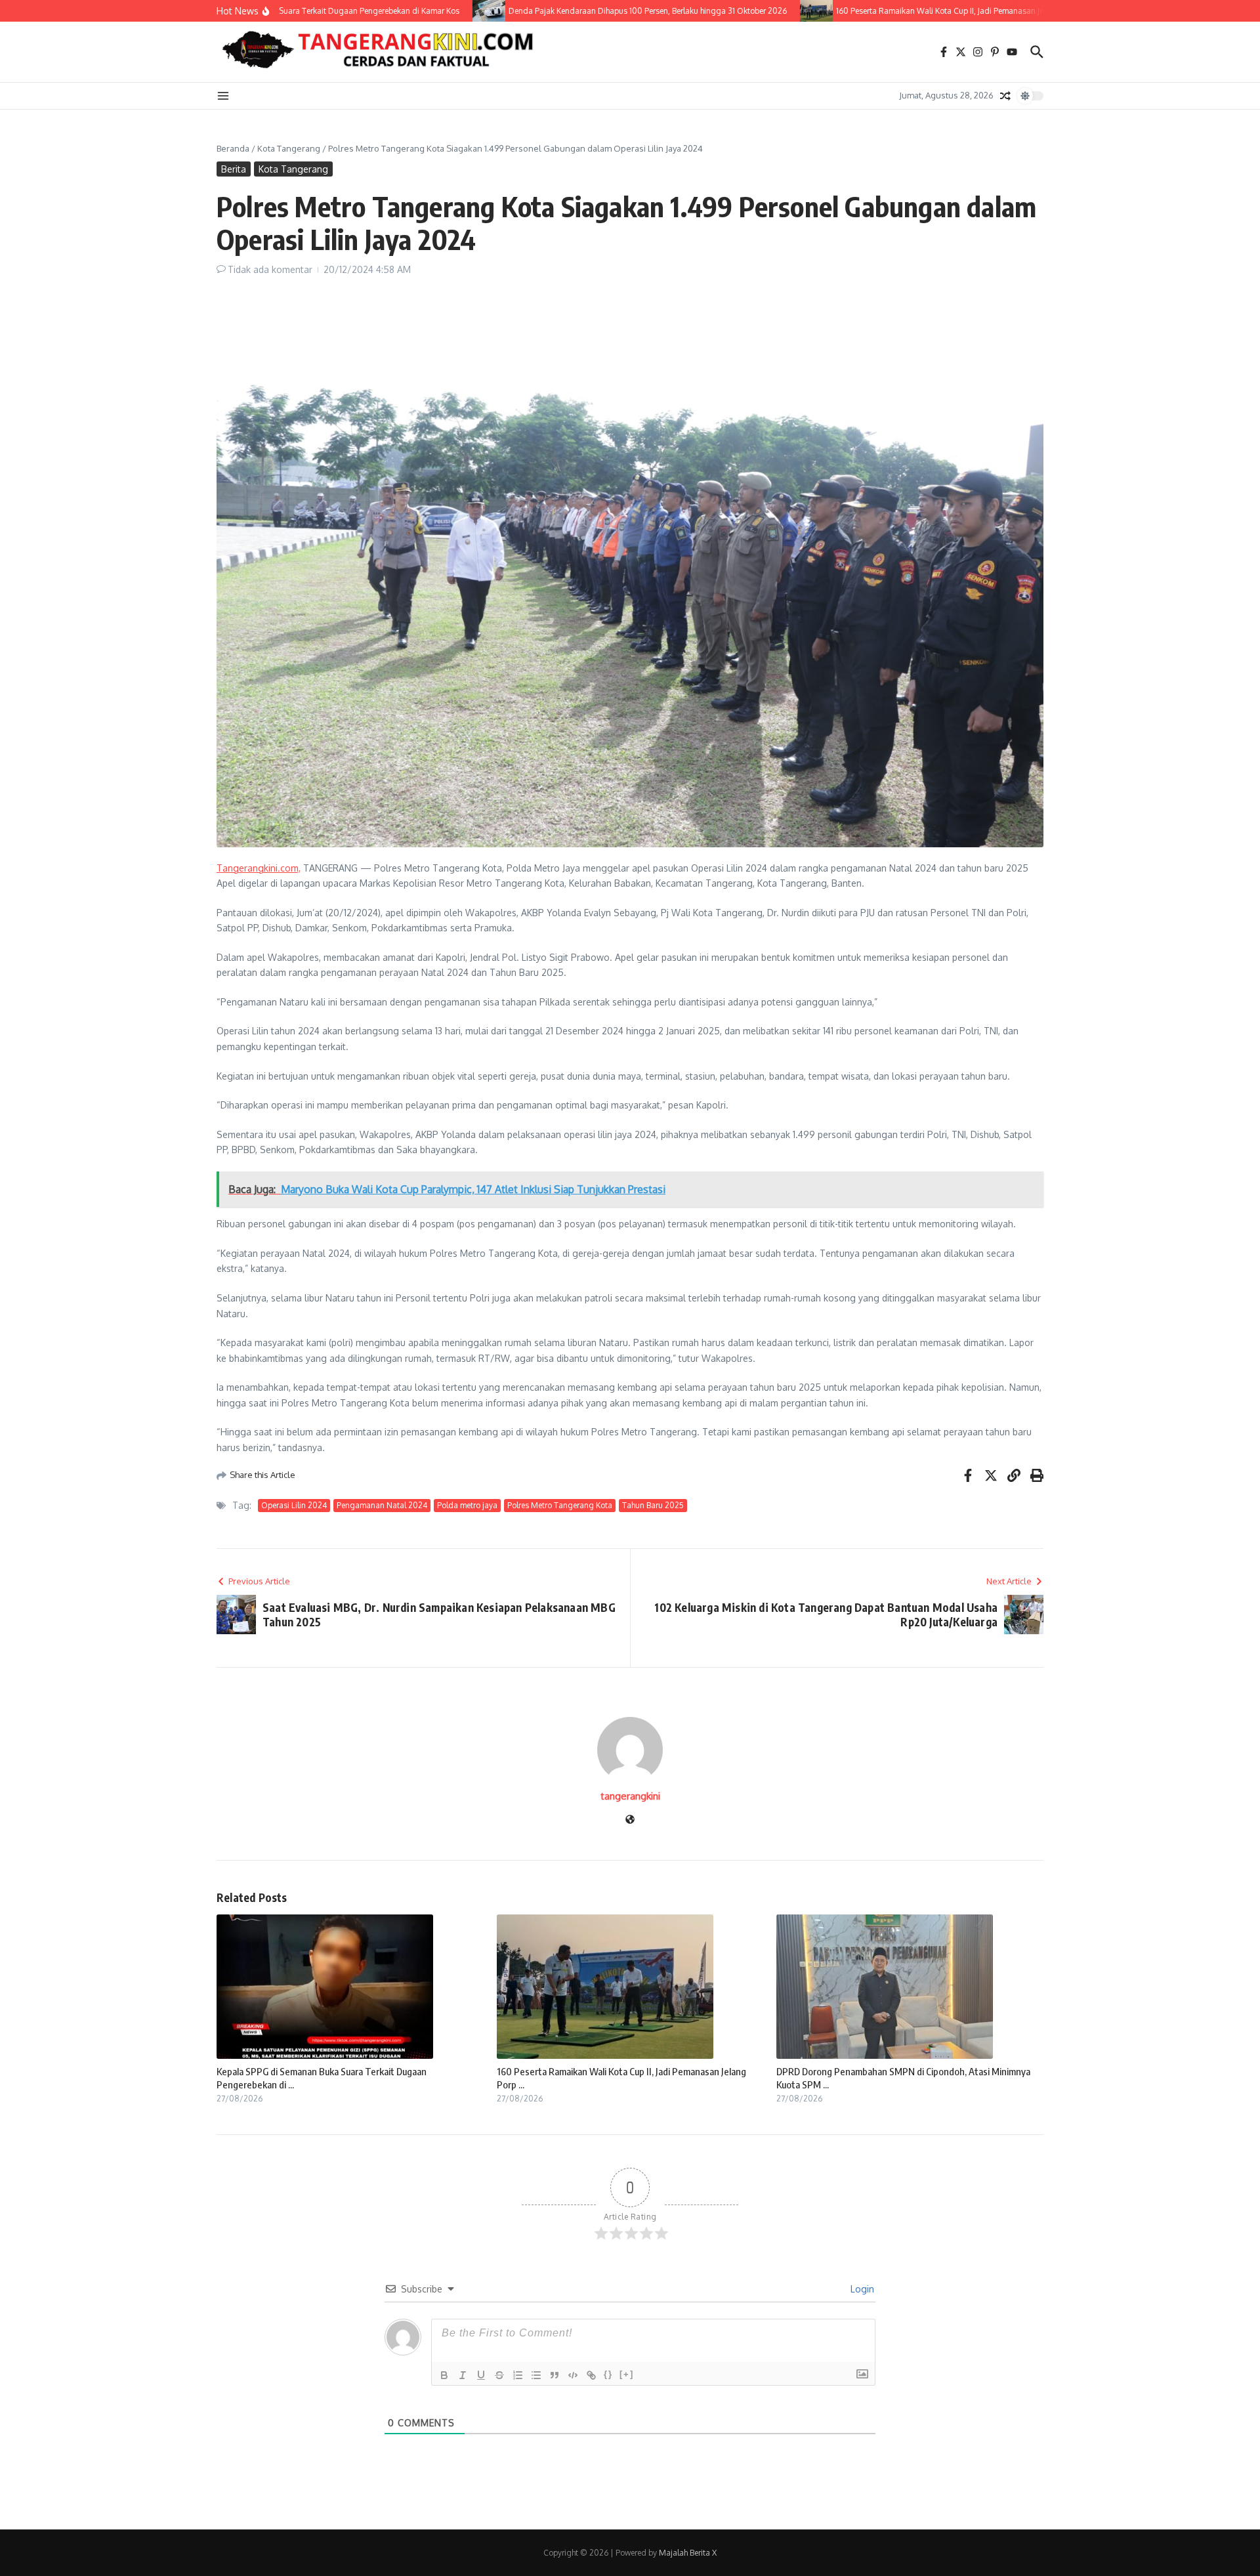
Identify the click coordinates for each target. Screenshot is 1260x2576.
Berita (234, 169)
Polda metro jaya (467, 1505)
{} (608, 2374)
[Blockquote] (555, 2375)
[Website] (630, 1820)
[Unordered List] (536, 2375)
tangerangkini (630, 1796)
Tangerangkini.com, (259, 868)
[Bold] (444, 2375)
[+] (627, 2374)
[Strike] (499, 2375)
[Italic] (463, 2375)
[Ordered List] (518, 2375)
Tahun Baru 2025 (653, 1505)
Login (861, 2289)
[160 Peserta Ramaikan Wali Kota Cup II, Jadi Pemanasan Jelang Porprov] (778, 11)
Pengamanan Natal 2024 (382, 1505)
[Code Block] (573, 2375)
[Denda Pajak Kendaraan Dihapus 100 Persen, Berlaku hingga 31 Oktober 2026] (451, 11)
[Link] (591, 2375)
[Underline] (481, 2375)
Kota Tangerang (289, 148)
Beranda (233, 148)
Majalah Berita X (688, 2553)
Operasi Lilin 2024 (294, 1505)
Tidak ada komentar (270, 269)
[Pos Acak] (1005, 96)
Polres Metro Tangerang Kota (560, 1505)
